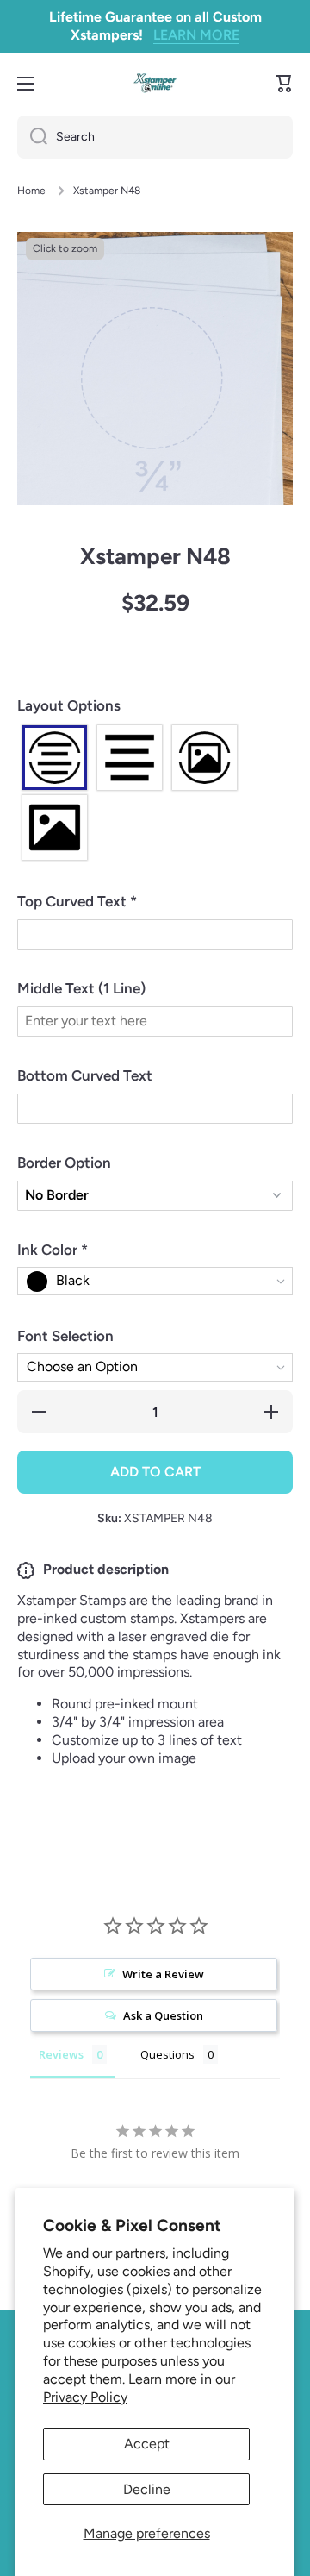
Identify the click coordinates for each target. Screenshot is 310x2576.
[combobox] (155, 137)
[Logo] (155, 83)
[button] (155, 706)
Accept (147, 2444)
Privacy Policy (85, 2397)
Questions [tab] (167, 2054)
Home (31, 191)
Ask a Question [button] (163, 2015)
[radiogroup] (155, 793)
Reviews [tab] (61, 2054)
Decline (147, 2489)
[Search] (32, 137)
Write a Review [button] (163, 1974)
